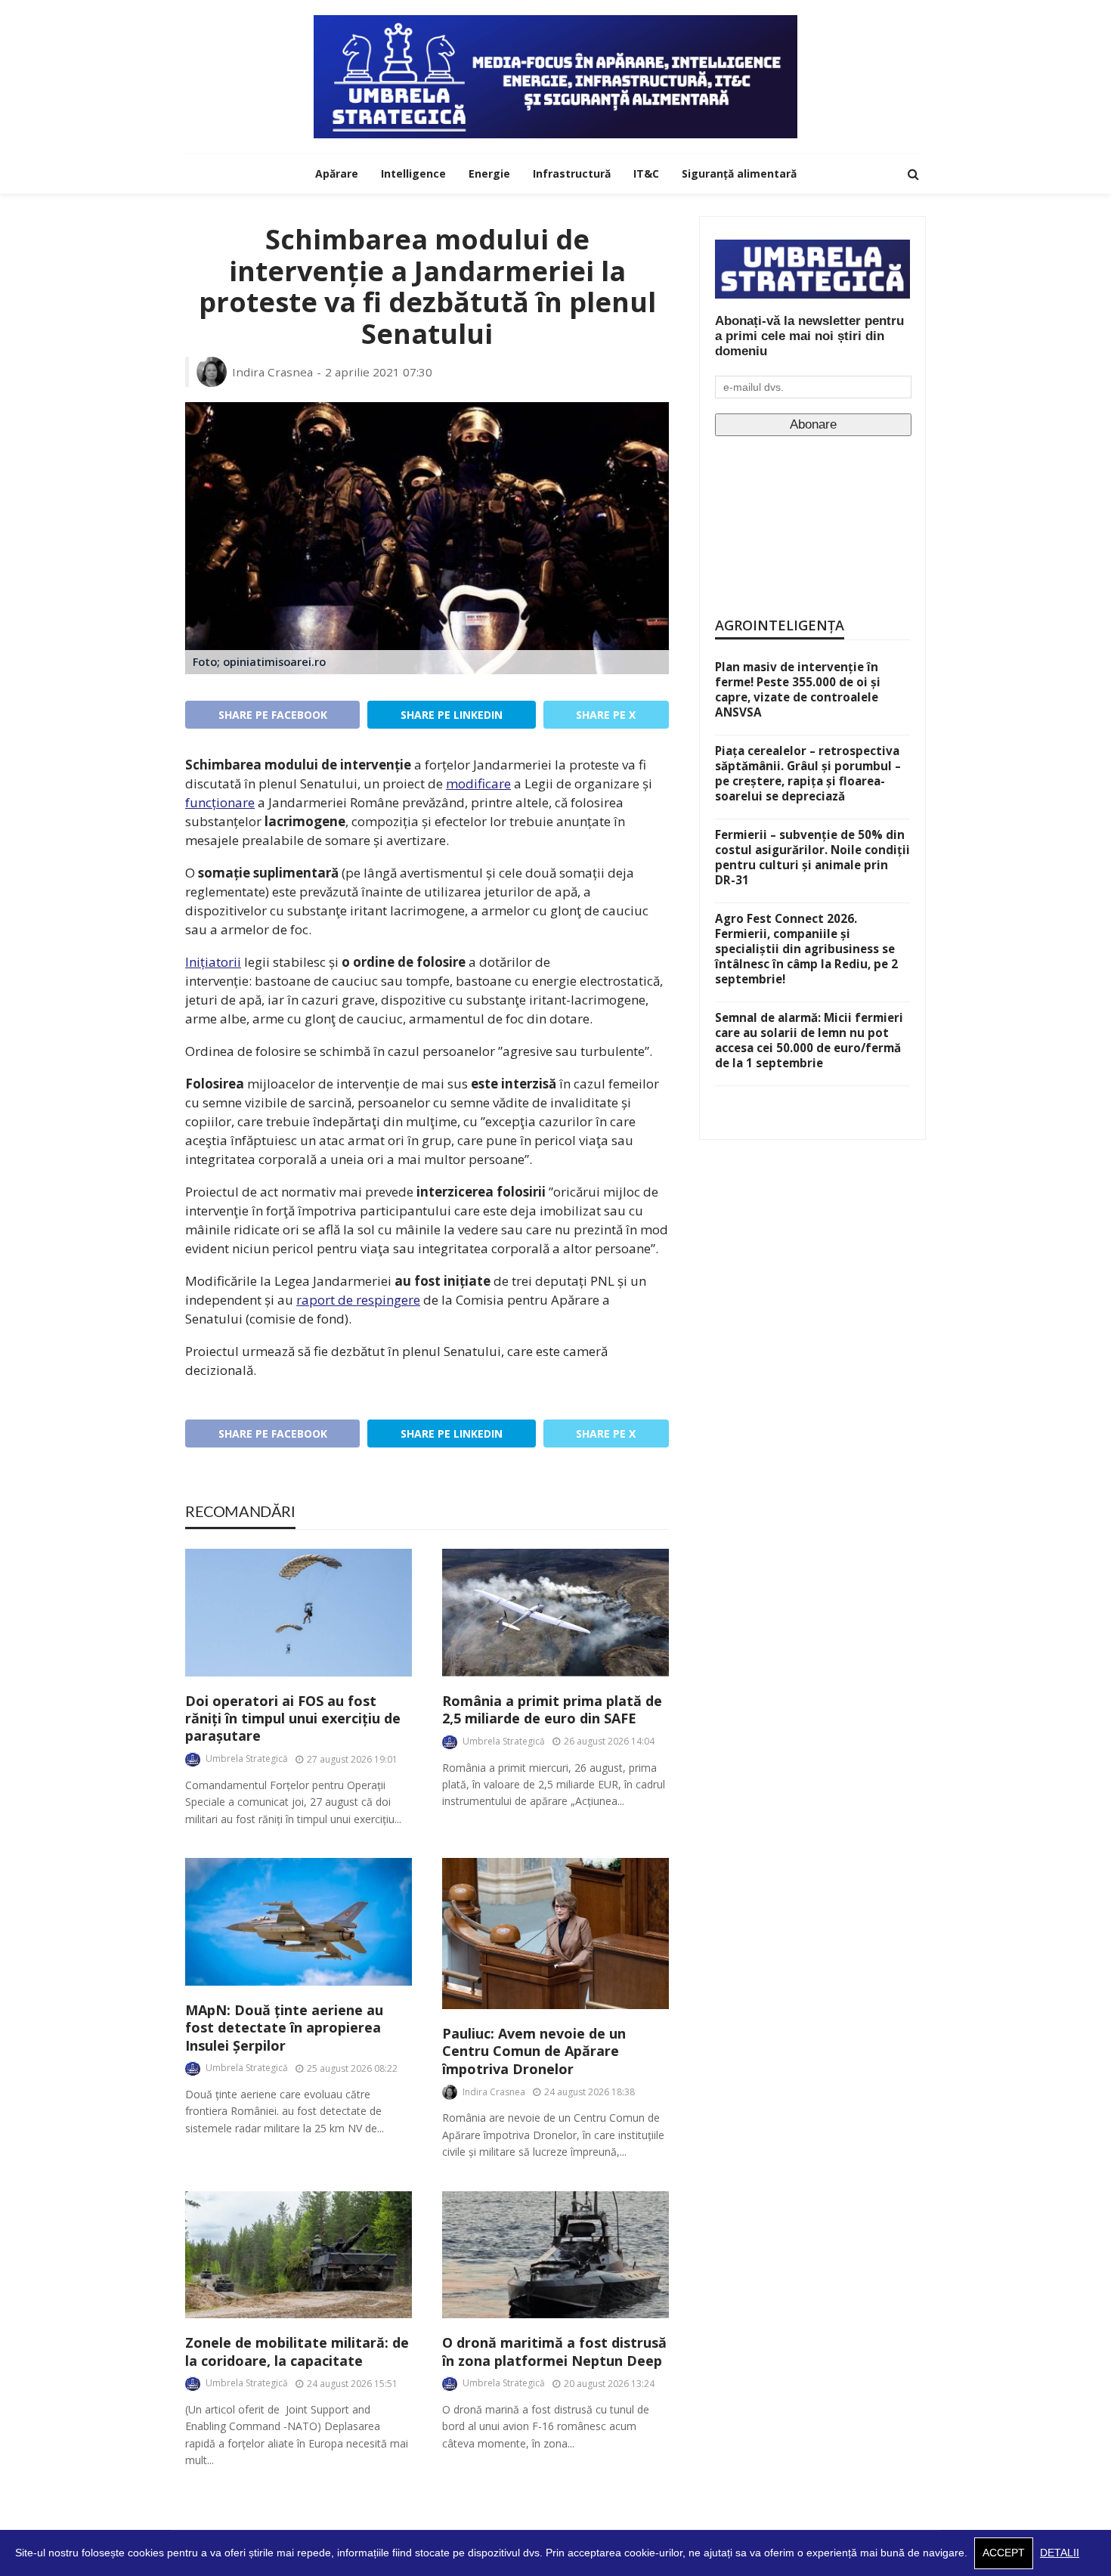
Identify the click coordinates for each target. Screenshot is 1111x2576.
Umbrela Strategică (247, 1759)
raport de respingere (358, 1300)
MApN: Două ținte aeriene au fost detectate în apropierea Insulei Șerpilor (284, 2028)
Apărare (337, 173)
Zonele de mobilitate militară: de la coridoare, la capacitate (297, 2352)
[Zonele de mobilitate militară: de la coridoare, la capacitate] (299, 2255)
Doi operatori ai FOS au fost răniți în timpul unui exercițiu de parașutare (293, 1719)
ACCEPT (1004, 2553)
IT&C (646, 173)
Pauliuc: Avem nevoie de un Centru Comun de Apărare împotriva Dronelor (534, 2051)
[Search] (913, 174)
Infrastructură (572, 173)
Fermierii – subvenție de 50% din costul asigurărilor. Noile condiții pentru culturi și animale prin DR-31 (812, 857)
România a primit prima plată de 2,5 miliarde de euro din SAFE (552, 1710)
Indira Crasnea (272, 372)
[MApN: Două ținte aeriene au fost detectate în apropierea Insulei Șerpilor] (299, 1922)
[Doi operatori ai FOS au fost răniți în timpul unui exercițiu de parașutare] (299, 1613)
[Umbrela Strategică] (555, 77)
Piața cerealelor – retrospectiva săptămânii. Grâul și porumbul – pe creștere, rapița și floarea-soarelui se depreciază (808, 773)
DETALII (1060, 2553)
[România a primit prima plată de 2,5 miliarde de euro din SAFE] (555, 1613)
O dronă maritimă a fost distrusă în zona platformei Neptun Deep (554, 2352)
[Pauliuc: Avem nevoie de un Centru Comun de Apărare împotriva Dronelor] (555, 1934)
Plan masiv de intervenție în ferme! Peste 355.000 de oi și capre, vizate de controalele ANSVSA (798, 689)
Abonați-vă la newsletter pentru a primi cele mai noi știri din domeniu (809, 336)
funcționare (220, 802)
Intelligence (413, 173)
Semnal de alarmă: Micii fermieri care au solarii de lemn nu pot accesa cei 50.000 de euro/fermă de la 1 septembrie (809, 1040)
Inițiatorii (213, 962)
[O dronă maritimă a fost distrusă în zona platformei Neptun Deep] (555, 2255)
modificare (478, 783)
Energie (489, 173)
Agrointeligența (780, 625)
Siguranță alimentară (739, 173)
